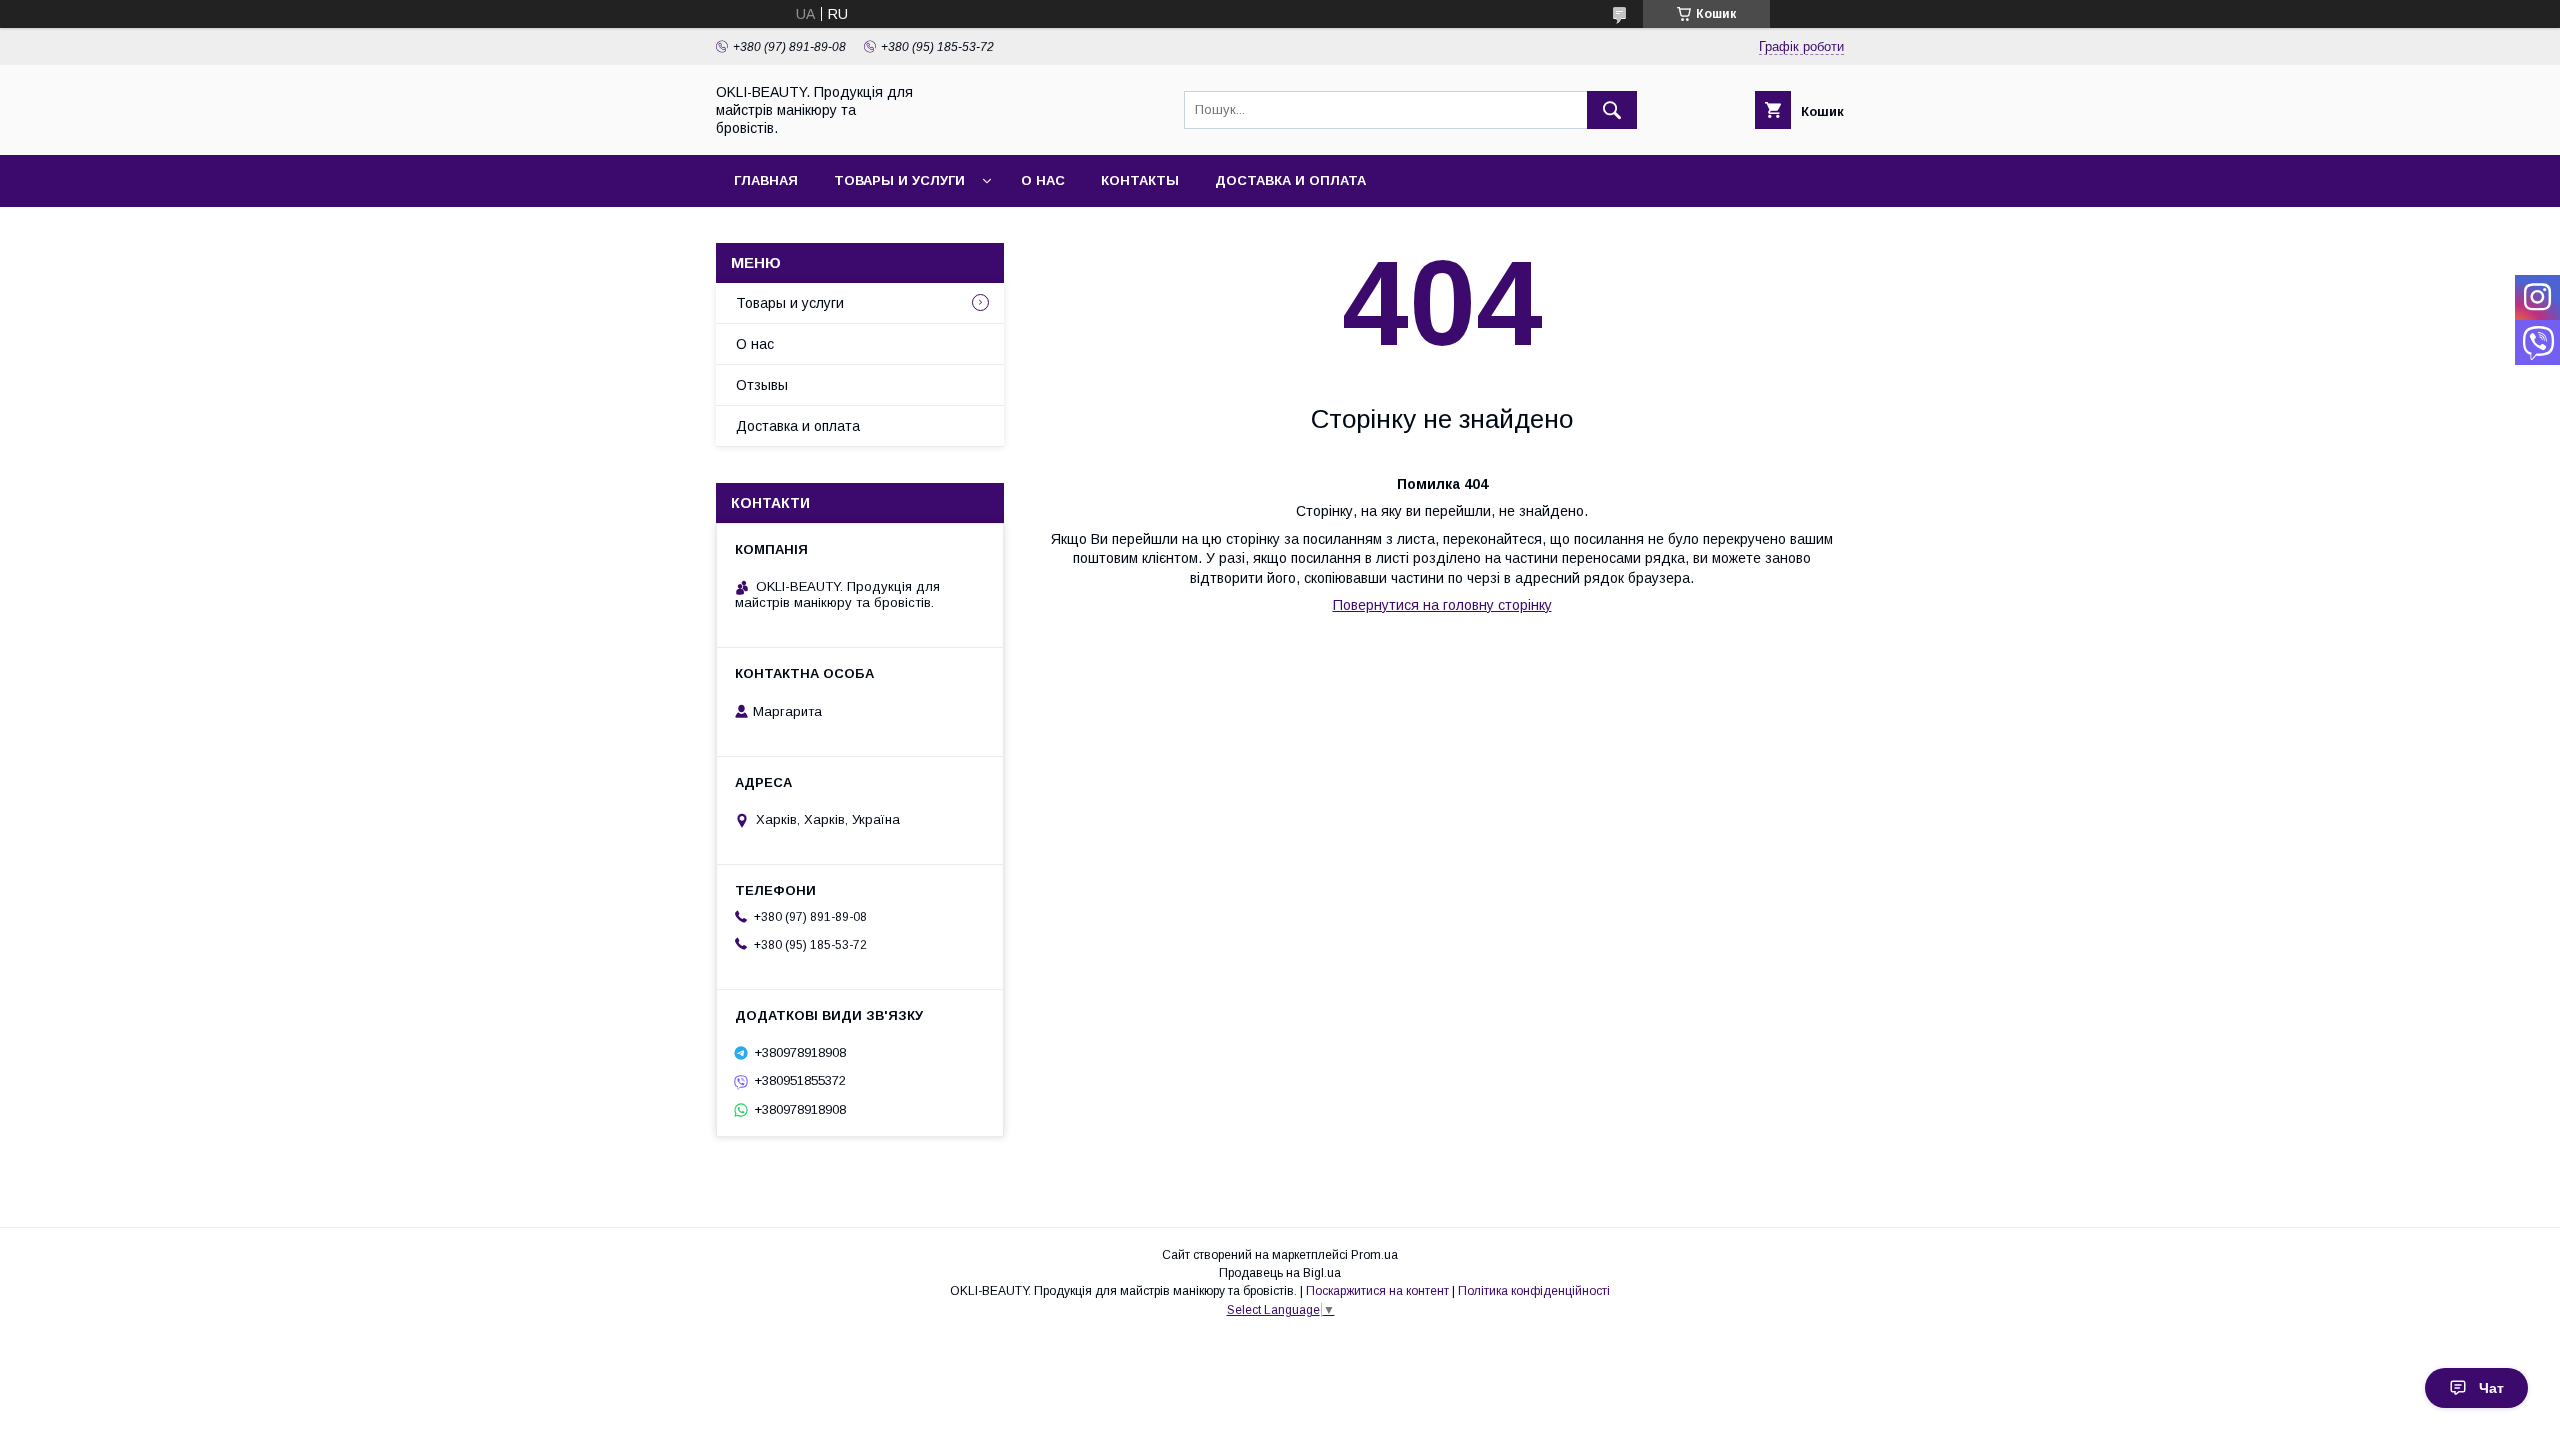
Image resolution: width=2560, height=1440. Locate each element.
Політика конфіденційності (1534, 1291)
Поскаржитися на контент (1377, 1291)
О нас (1043, 180)
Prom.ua (1374, 1255)
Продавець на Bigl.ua (1280, 1273)
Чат (2491, 1388)
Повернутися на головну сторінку (1442, 605)
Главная (766, 180)
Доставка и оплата (1290, 180)
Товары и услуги (899, 180)
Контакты (1140, 180)
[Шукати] (1612, 110)
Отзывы (762, 385)
